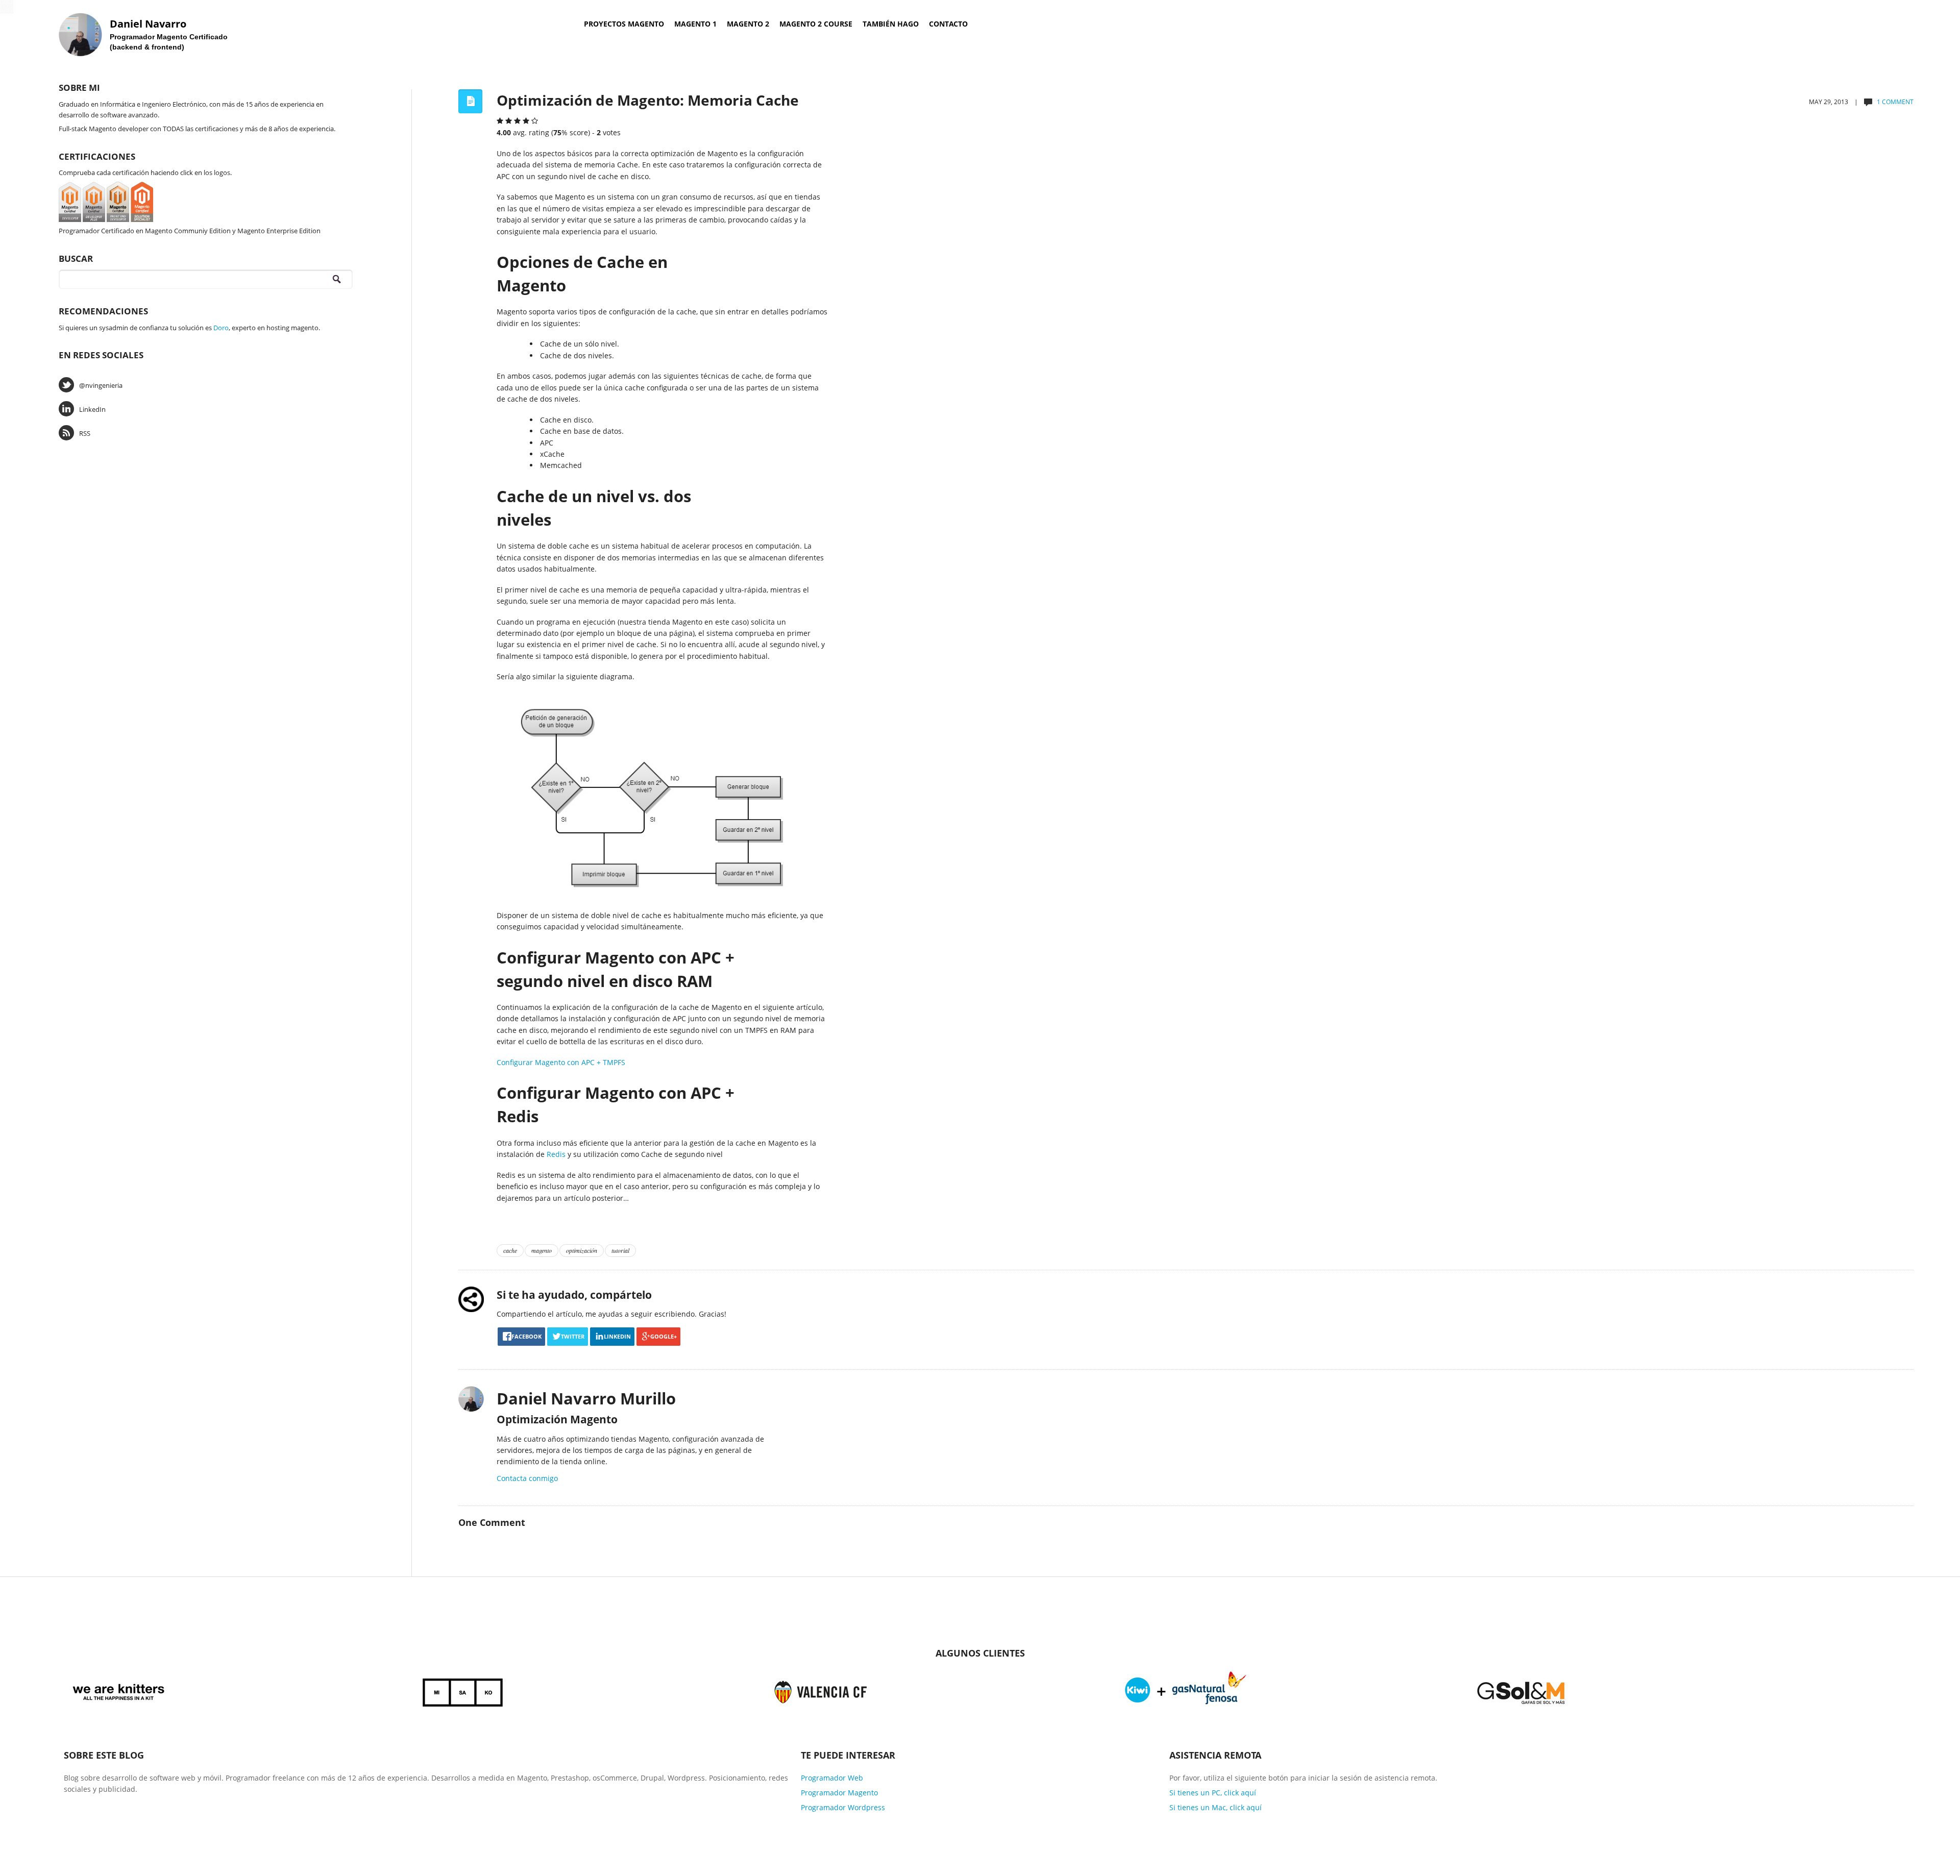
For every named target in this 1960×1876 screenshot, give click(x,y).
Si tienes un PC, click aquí (1213, 1793)
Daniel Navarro (148, 24)
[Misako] (463, 1690)
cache (510, 1250)
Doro (221, 328)
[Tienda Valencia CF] (821, 1690)
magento (542, 1250)
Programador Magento (839, 1793)
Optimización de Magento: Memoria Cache (648, 100)
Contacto (948, 24)
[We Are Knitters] (119, 1690)
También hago (891, 24)
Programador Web (832, 1778)
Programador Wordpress (843, 1807)
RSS (85, 433)
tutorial (620, 1250)
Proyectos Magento (624, 24)
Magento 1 (695, 24)
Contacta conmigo (527, 1478)
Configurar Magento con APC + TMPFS (561, 1062)
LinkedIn (92, 409)
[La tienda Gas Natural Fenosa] (1186, 1690)
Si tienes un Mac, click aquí (1216, 1807)
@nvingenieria (101, 385)
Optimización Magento (557, 1419)
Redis (557, 1154)
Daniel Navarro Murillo (586, 1398)
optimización (582, 1250)
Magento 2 (748, 24)
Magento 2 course (816, 24)
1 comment (1895, 102)
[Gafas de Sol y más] (1521, 1690)
